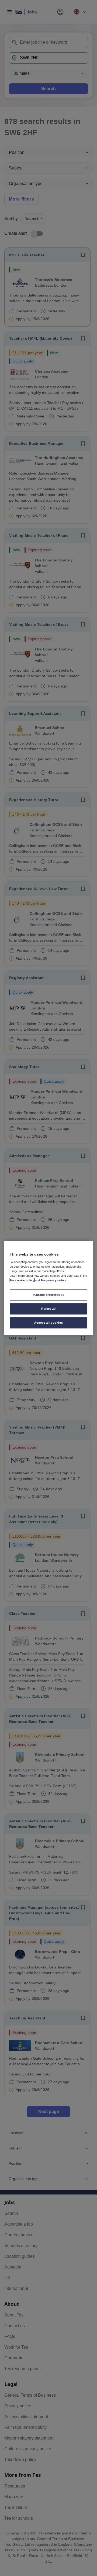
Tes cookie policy (22, 1280)
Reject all (48, 1308)
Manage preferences (48, 1295)
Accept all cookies (48, 1322)
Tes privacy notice (53, 1280)
